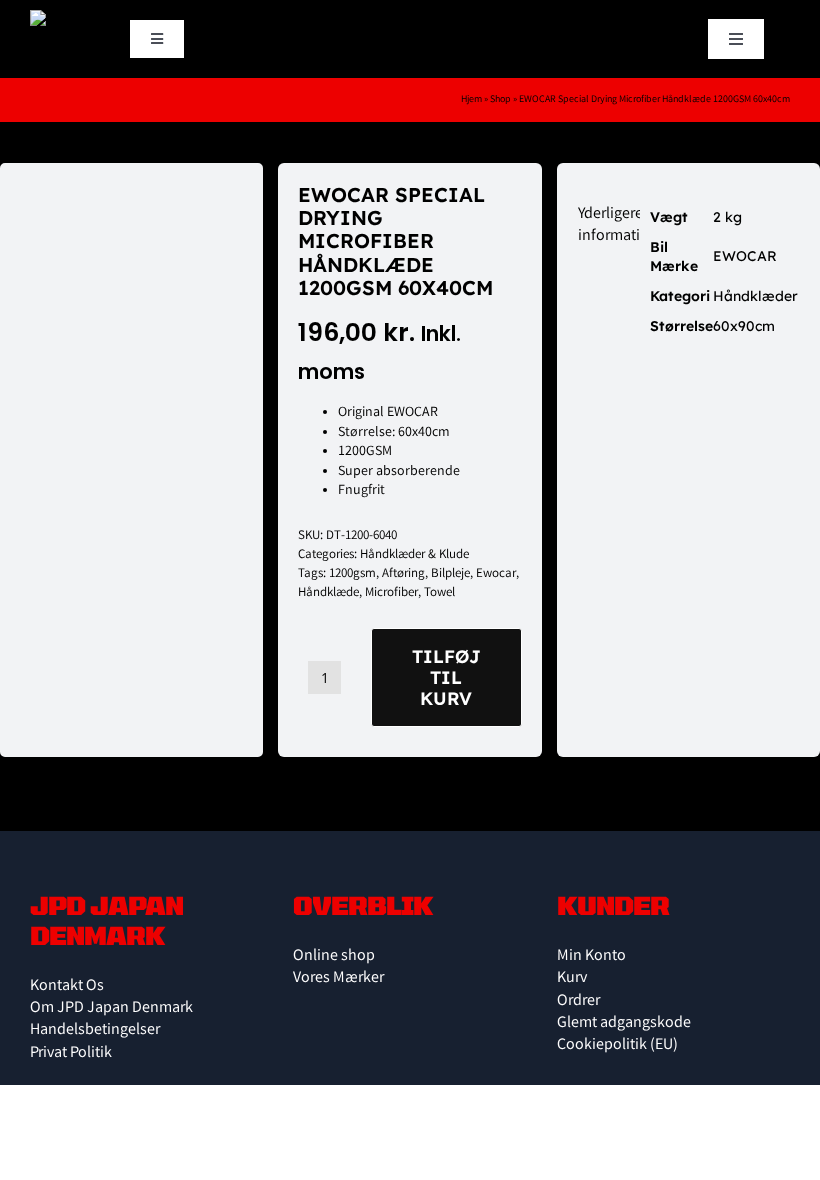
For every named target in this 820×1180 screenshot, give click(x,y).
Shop (500, 100)
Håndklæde (328, 593)
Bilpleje (450, 574)
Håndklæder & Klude (414, 555)
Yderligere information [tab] (618, 225)
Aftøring (403, 574)
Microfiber (391, 593)
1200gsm (352, 574)
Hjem (471, 100)
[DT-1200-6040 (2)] (131, 229)
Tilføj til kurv (446, 677)
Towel (439, 593)
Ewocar (496, 574)
